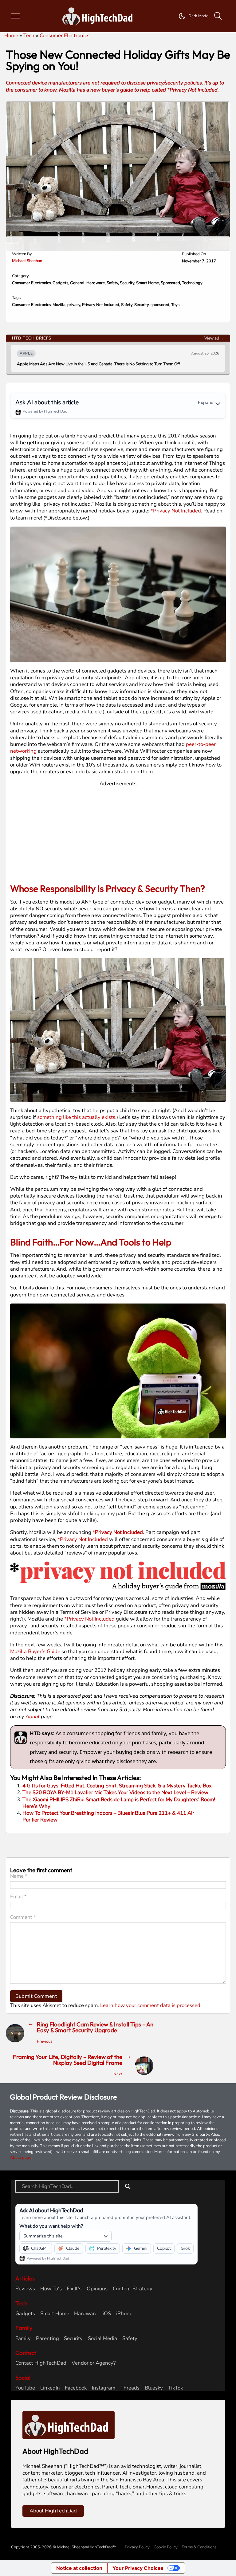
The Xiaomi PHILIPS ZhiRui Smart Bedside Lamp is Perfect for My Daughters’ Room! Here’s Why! (119, 1803)
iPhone (124, 2314)
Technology (192, 283)
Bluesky (154, 2388)
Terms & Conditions (199, 2547)
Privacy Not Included (101, 305)
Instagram (104, 2388)
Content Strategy (133, 2289)
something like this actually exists (76, 1117)
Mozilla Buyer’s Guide (35, 1651)
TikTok (175, 2388)
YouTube (25, 2388)
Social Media (102, 2339)
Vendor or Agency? (94, 2363)
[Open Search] (218, 16)
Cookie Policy (166, 2547)
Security (127, 283)
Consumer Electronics (31, 283)
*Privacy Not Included (176, 511)
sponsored (160, 305)
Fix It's (74, 2289)
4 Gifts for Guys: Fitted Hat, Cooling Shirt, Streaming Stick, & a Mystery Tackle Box (117, 1786)
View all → (214, 338)
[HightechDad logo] (99, 16)
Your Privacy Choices (138, 2568)
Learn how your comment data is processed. (151, 2005)
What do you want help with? (51, 2226)
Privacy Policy (137, 2547)
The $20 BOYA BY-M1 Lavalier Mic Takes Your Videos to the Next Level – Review (115, 1792)
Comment (23, 1917)
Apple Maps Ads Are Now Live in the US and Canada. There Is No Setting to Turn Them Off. (99, 364)
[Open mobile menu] (16, 16)
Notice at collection (79, 2568)
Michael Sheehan (27, 261)
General (77, 283)
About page (21, 2158)
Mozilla (59, 305)
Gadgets (60, 283)
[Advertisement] (118, 830)
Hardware (96, 283)
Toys (175, 305)
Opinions (97, 2289)
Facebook (76, 2388)
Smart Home (147, 283)
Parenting (47, 2339)
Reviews (25, 2289)
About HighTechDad (53, 2511)
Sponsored (170, 283)
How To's (51, 2289)
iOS (107, 2314)
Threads (130, 2388)
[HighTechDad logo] (69, 2425)
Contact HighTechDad (41, 2363)
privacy (74, 305)
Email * (18, 1897)
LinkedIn (50, 2388)
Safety (112, 283)
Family (23, 2339)
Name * (19, 1876)
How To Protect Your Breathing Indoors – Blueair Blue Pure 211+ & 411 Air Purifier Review (108, 1816)
